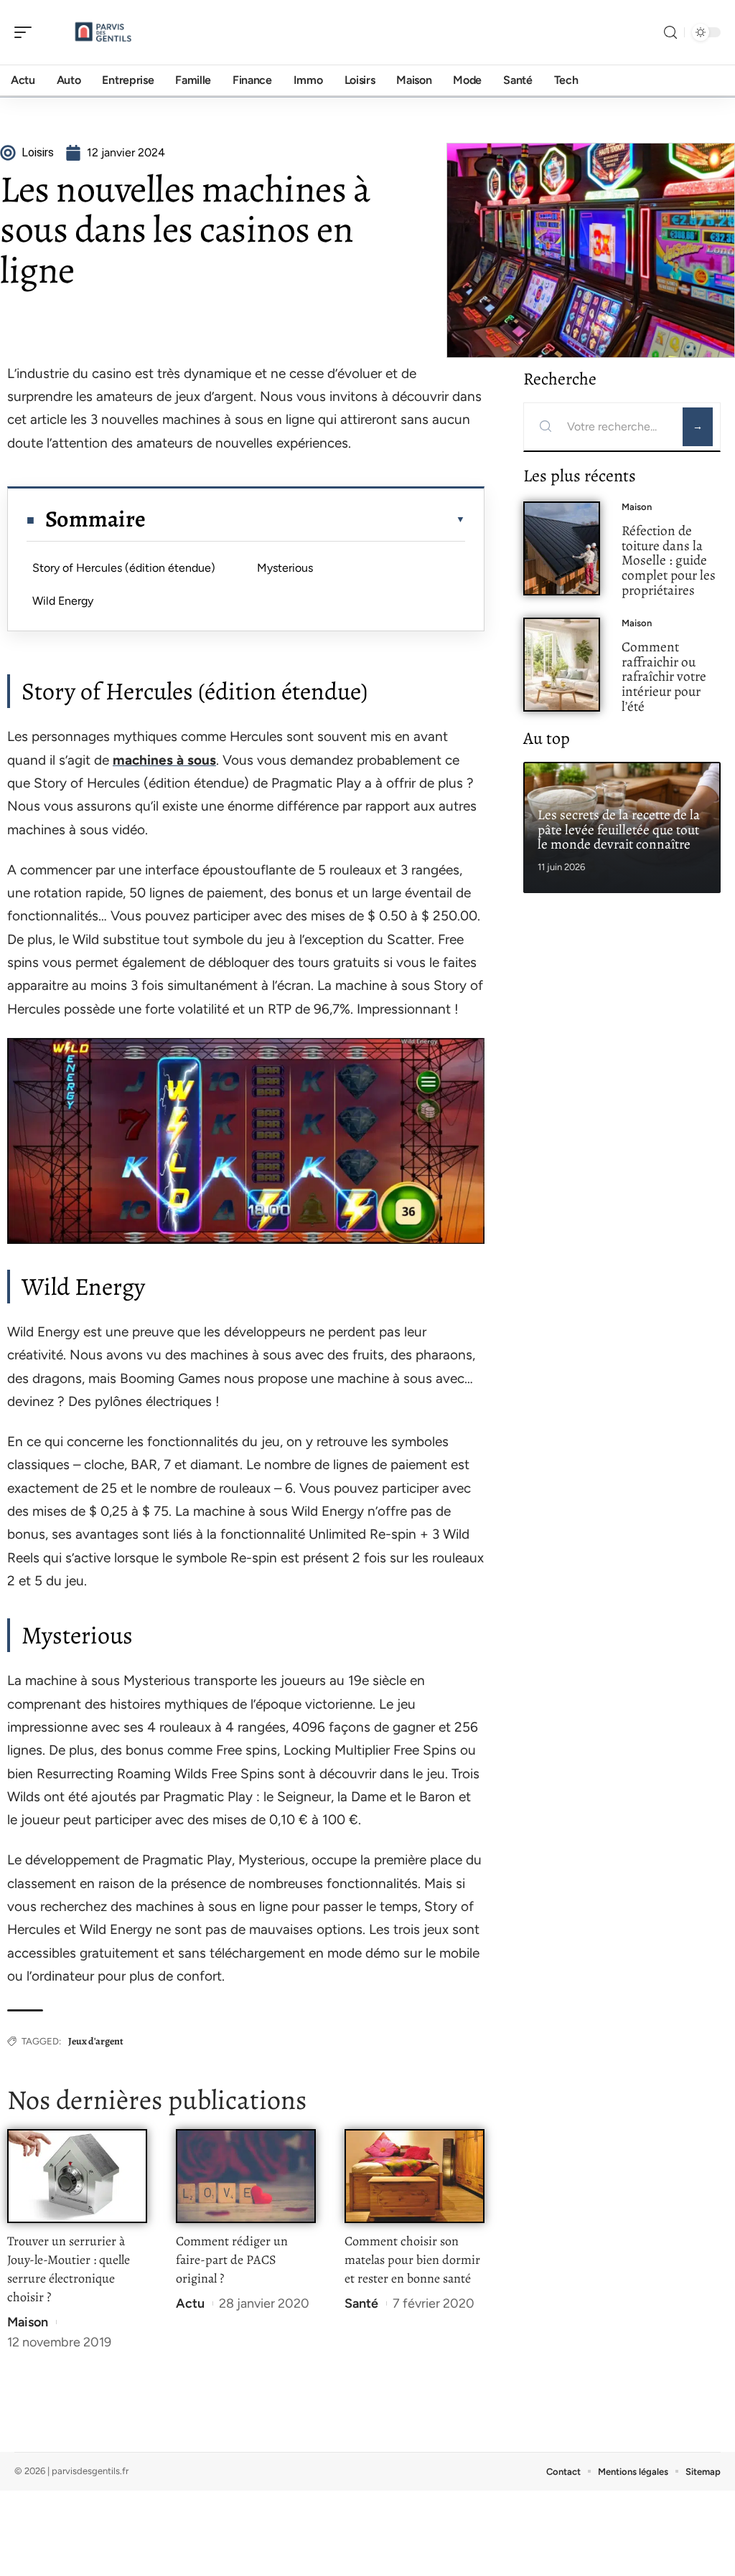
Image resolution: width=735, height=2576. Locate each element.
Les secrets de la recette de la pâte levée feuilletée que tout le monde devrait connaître (619, 830)
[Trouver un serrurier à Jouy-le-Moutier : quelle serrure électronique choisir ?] (77, 2176)
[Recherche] (670, 33)
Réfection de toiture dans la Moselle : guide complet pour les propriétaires (669, 560)
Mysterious (285, 568)
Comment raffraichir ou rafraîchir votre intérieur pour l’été (664, 676)
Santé (361, 2303)
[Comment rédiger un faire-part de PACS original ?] (246, 2176)
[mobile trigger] (27, 32)
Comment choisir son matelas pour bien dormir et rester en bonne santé (412, 2260)
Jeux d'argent (96, 2041)
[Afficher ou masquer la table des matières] (305, 519)
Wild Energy (63, 601)
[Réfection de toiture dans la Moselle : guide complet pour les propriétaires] (562, 548)
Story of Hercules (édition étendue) (124, 568)
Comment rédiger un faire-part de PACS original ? (232, 2260)
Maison (28, 2322)
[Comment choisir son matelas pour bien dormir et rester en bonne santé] (415, 2176)
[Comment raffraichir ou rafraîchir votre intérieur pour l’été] (562, 665)
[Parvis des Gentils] (103, 32)
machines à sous (164, 760)
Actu (190, 2303)
